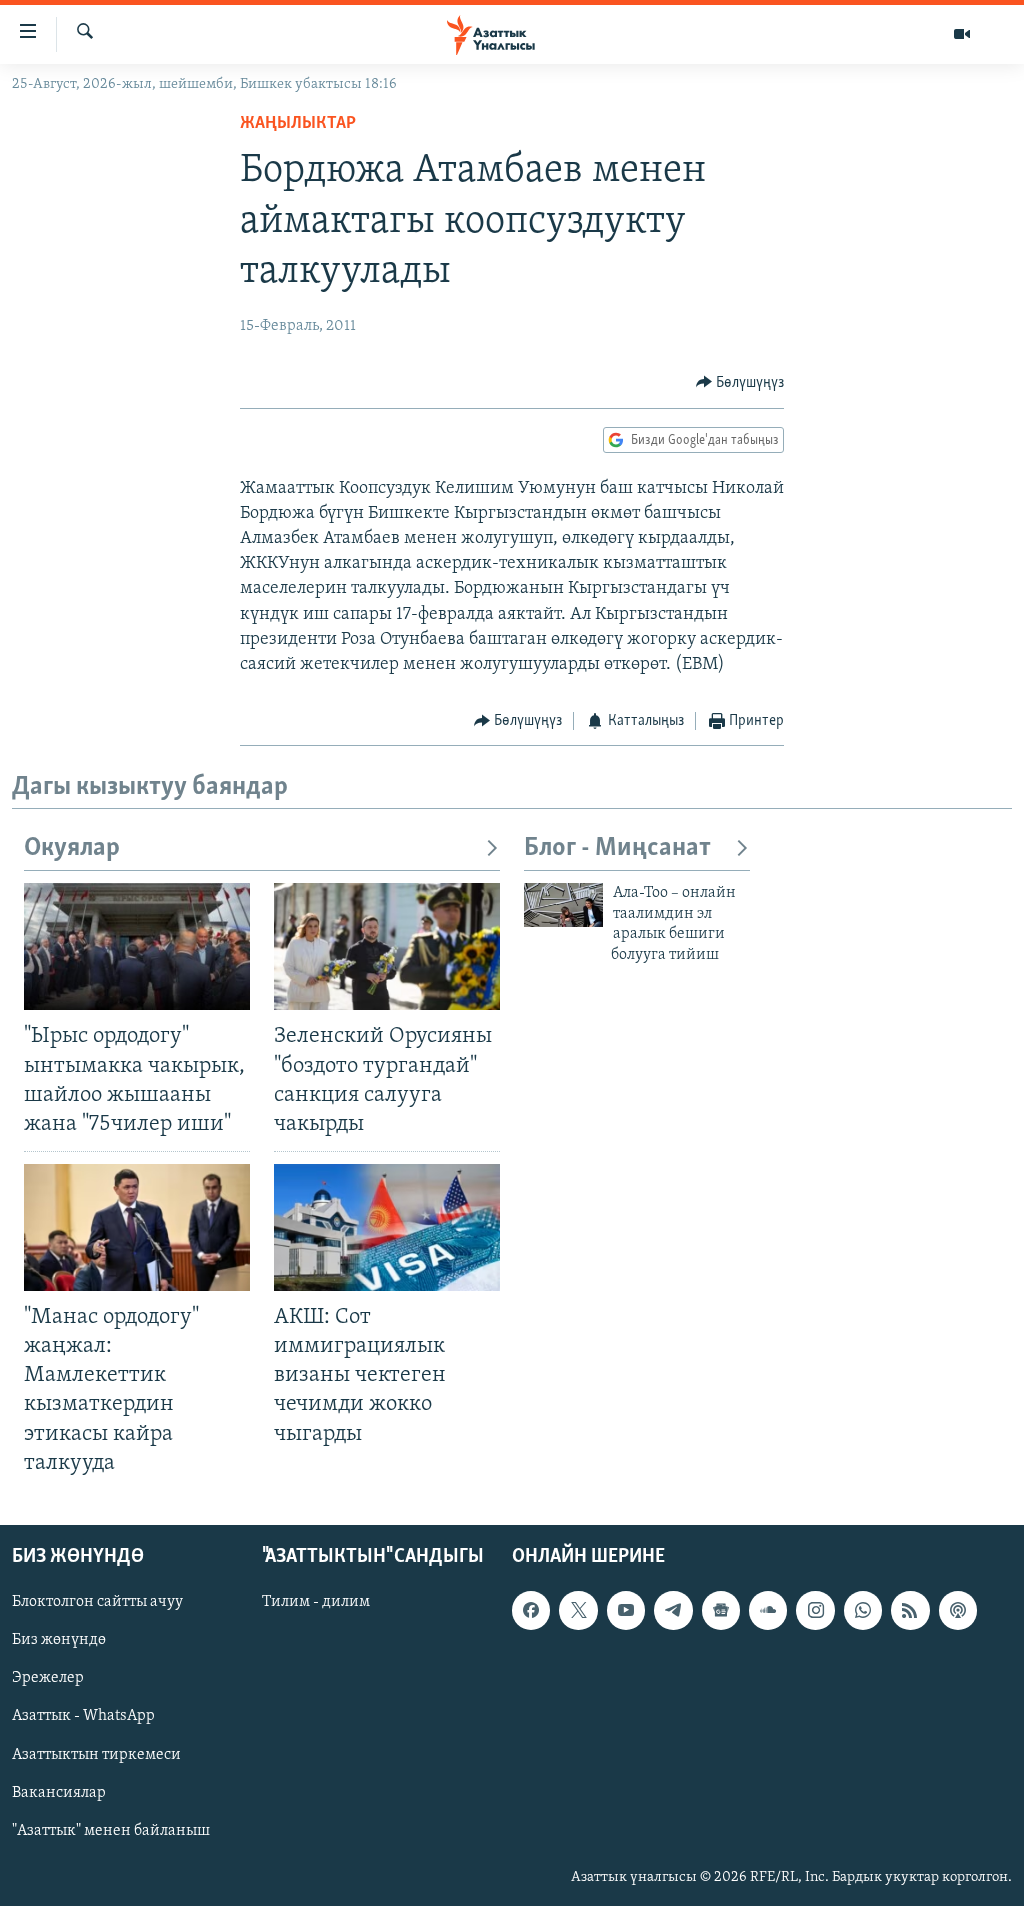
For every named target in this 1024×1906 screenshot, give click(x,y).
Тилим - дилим (316, 1602)
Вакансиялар (59, 1792)
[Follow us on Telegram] (673, 1610)
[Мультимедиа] (962, 34)
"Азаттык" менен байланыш (111, 1830)
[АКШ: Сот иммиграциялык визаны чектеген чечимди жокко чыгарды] (387, 1227)
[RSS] (910, 1610)
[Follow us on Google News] (721, 1610)
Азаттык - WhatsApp (83, 1716)
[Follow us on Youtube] (626, 1610)
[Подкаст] (958, 1610)
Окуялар (72, 848)
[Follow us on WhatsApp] (863, 1610)
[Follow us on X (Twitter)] (578, 1610)
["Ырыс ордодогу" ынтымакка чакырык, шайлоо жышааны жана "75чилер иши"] (137, 946)
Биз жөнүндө (59, 1640)
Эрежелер (48, 1678)
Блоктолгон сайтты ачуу (97, 1602)
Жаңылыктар (298, 124)
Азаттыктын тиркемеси (96, 1754)
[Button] (740, 383)
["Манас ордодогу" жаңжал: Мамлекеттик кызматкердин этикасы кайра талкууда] (137, 1227)
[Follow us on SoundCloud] (768, 1610)
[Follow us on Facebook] (531, 1610)
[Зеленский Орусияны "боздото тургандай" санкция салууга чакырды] (387, 946)
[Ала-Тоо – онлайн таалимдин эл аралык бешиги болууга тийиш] (563, 905)
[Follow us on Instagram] (815, 1610)
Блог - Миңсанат (617, 848)
